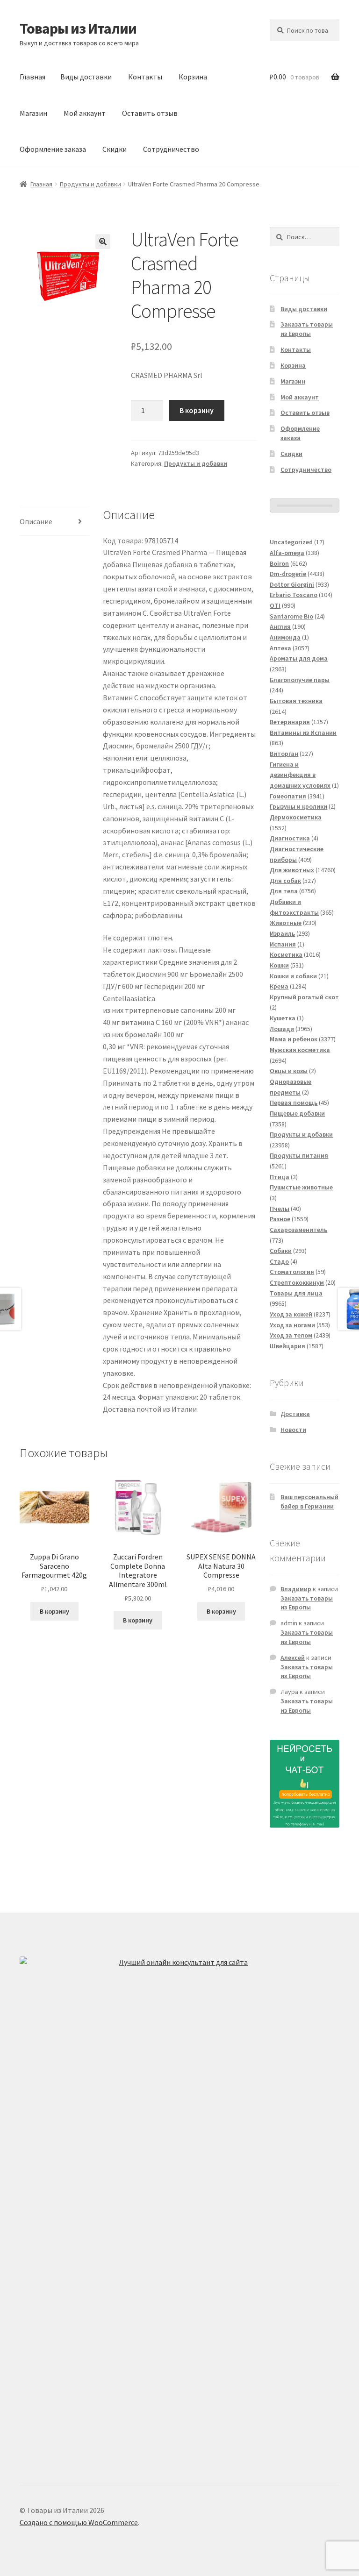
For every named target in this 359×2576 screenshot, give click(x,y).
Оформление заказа (53, 149)
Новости (293, 1430)
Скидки (115, 149)
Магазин (33, 113)
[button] (103, 242)
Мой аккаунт (85, 113)
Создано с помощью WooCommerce (79, 2522)
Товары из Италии (78, 28)
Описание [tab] (36, 521)
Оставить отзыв (150, 113)
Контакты (145, 77)
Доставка (295, 1414)
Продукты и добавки (90, 184)
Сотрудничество (171, 149)
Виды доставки (86, 77)
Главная (32, 77)
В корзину (197, 410)
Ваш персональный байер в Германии (309, 1501)
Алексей (293, 1658)
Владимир (296, 1589)
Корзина (193, 77)
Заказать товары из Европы (307, 329)
